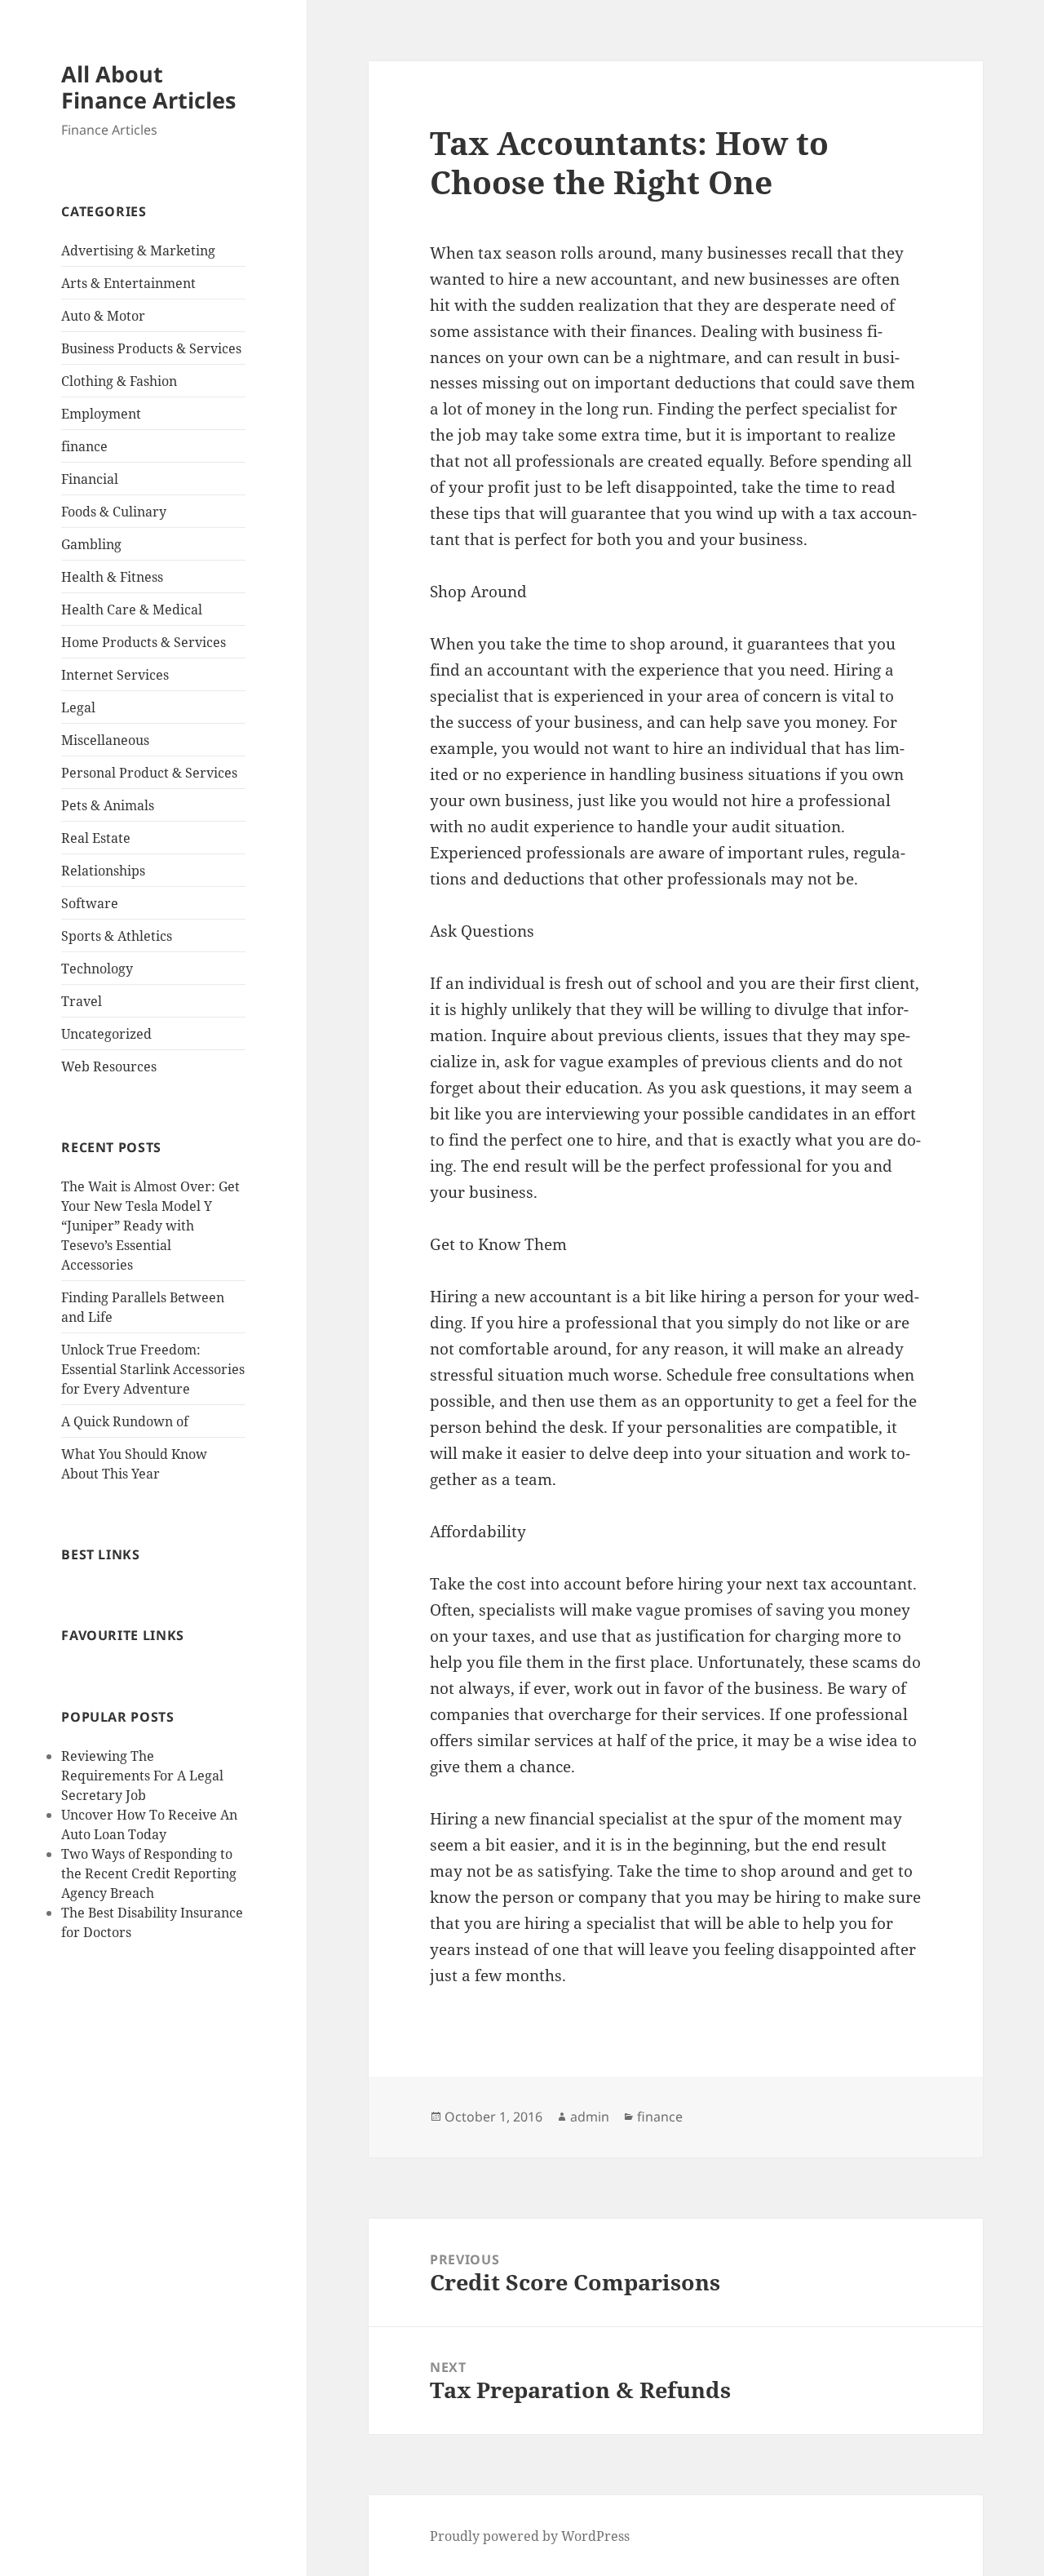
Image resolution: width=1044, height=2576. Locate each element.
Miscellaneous (105, 740)
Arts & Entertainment (128, 283)
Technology (97, 969)
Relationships (103, 871)
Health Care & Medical (132, 610)
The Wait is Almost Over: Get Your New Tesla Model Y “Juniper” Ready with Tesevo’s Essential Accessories (150, 1226)
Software (90, 903)
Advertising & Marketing (138, 251)
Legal (78, 707)
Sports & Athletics (117, 936)
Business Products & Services (151, 348)
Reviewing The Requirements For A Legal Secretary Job (142, 1776)
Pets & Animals (108, 805)
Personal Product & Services (149, 773)
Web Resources (109, 1066)
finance (84, 446)
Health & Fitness (112, 577)
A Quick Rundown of (125, 1421)
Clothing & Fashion (119, 381)
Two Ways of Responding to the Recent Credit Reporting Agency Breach (149, 1873)
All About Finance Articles (148, 87)
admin (590, 2117)
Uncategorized (106, 1034)
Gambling (91, 544)
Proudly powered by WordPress (530, 2536)
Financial (90, 479)
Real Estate (96, 838)
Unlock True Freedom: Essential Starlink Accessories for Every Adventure (153, 1369)
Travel (82, 1001)
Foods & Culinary (114, 512)
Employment (101, 414)
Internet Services (115, 675)
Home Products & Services (144, 642)
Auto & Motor (103, 316)
